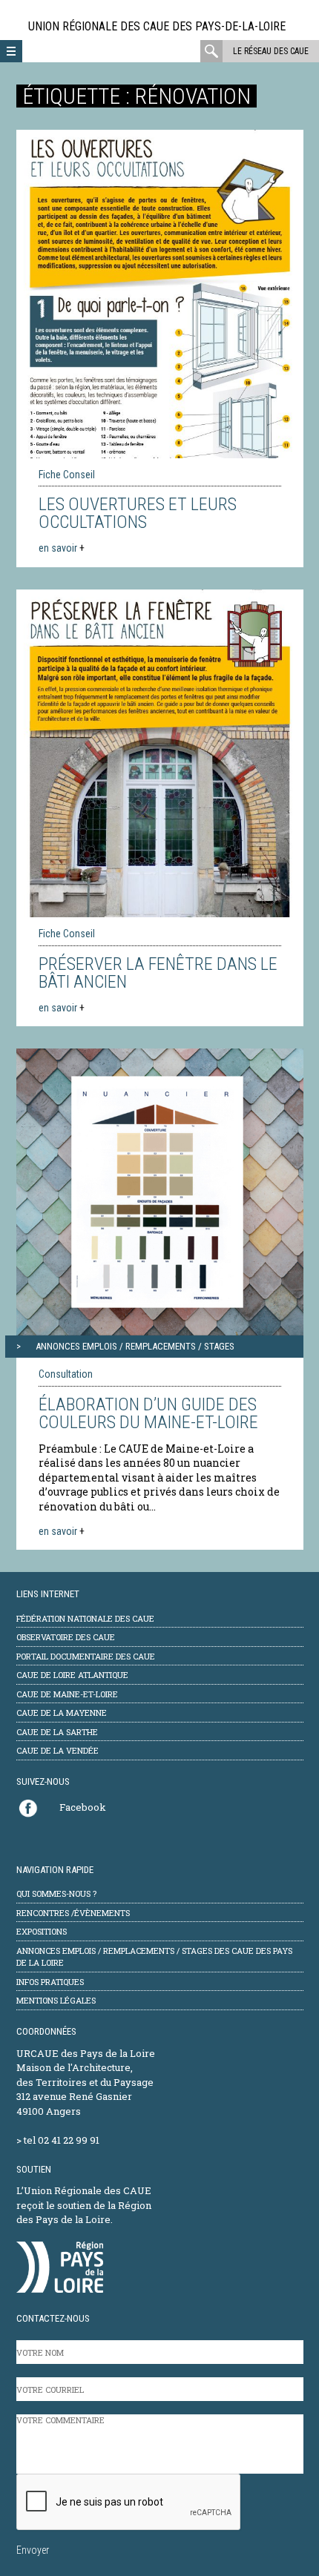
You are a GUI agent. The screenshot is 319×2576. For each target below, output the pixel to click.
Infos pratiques (50, 1982)
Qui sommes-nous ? (56, 1893)
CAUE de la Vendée (57, 1750)
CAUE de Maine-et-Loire (67, 1694)
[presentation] (129, 2503)
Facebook (83, 1807)
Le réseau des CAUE (271, 51)
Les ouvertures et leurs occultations (138, 513)
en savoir (62, 548)
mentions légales (56, 2000)
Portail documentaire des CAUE (86, 1656)
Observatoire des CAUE (66, 1637)
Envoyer (33, 2550)
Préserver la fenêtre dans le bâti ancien (158, 973)
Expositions (42, 1931)
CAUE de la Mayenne (62, 1713)
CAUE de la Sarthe (57, 1732)
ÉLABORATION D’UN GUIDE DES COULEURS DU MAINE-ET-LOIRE (148, 1413)
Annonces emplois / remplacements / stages (135, 1346)
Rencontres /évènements (73, 1913)
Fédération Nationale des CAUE (85, 1618)
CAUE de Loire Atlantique (72, 1675)
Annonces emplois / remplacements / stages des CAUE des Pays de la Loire (154, 1957)
